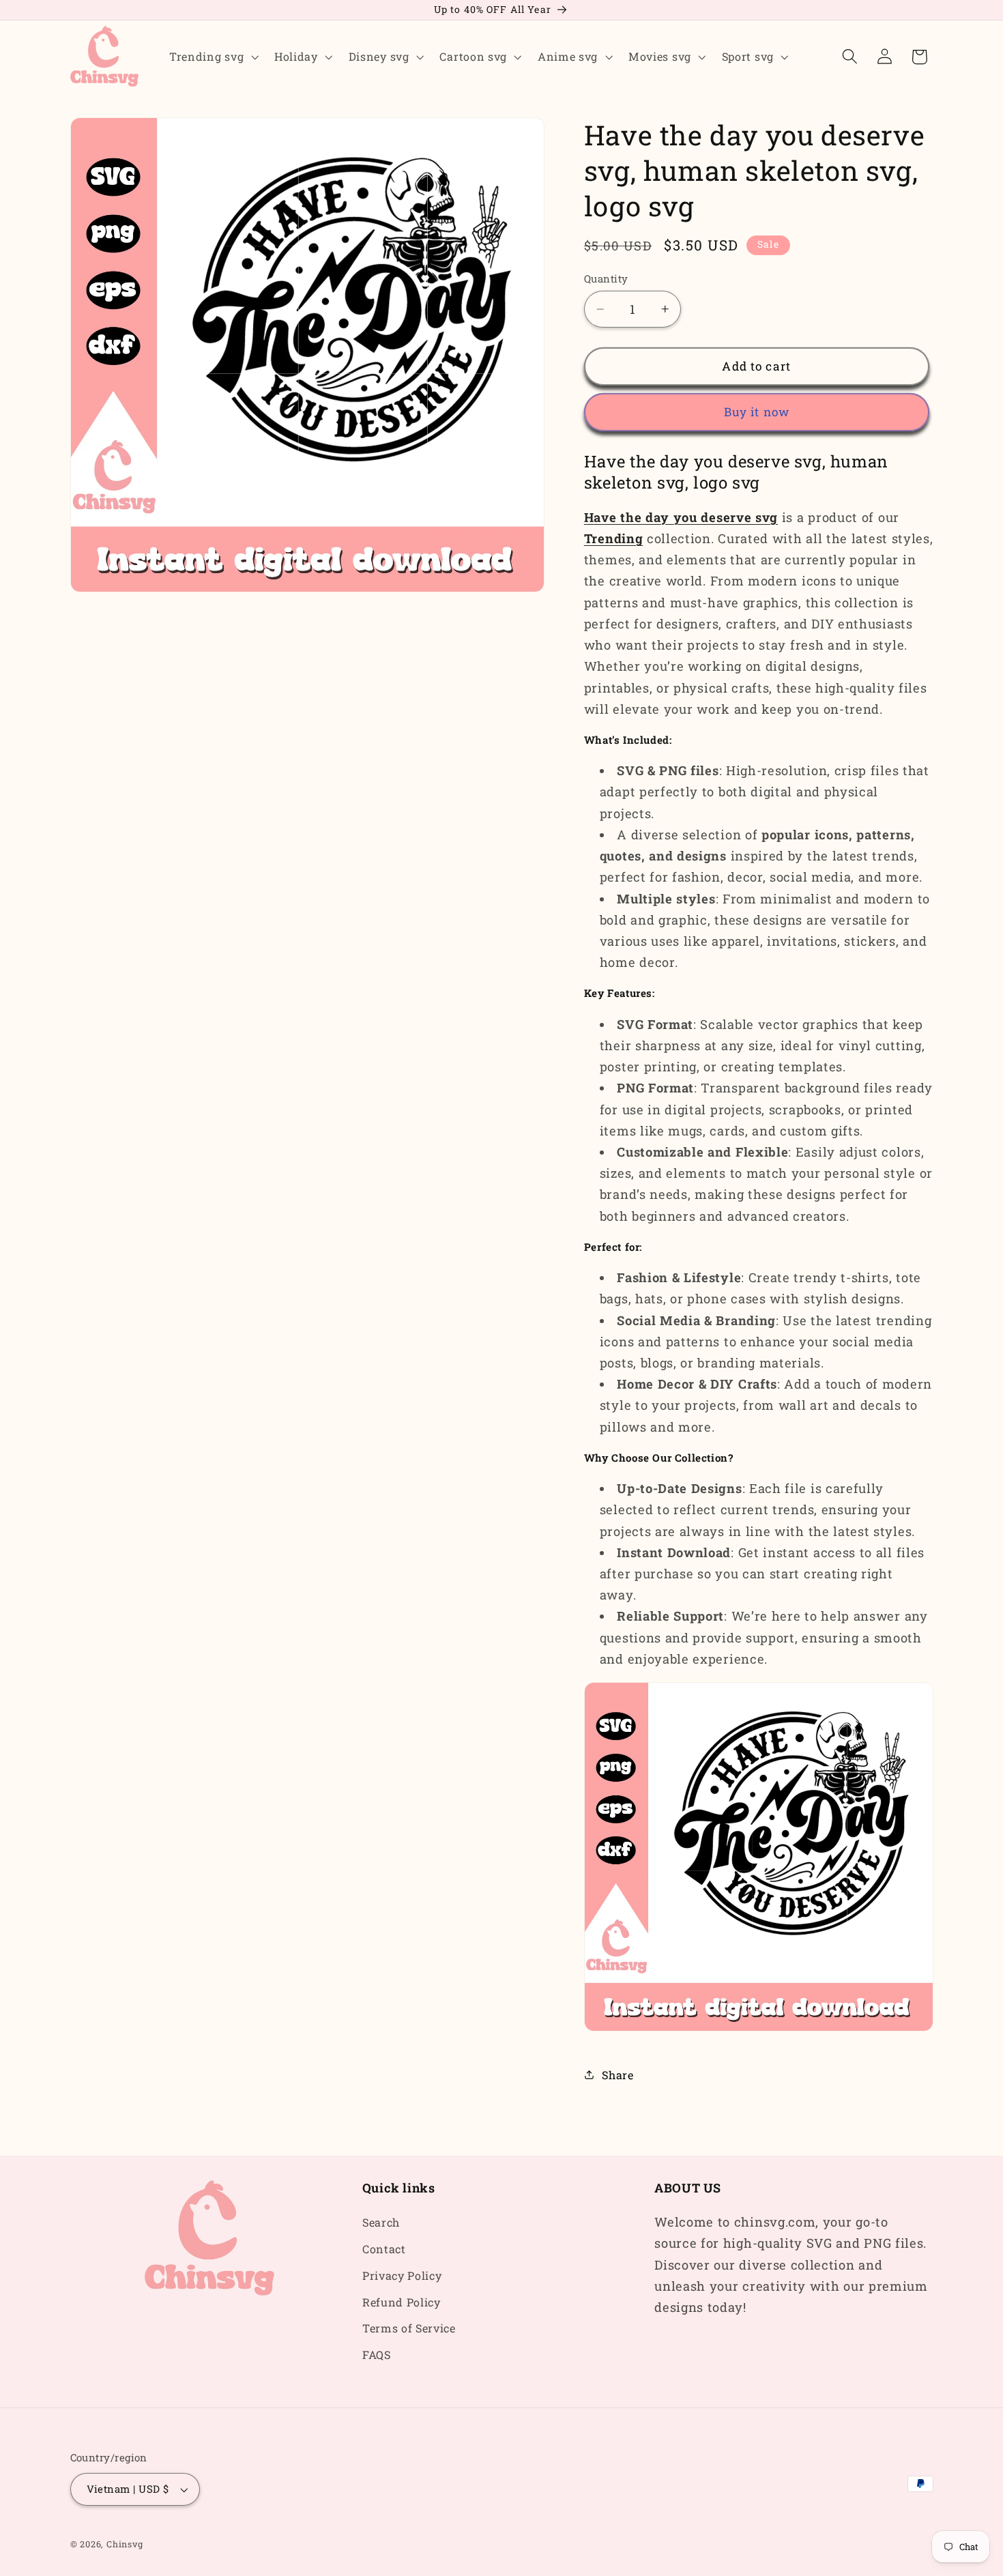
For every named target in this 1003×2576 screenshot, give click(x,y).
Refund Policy (402, 2302)
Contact (384, 2249)
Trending (614, 538)
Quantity (606, 278)
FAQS (377, 2355)
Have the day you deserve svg (681, 517)
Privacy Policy (402, 2275)
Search (381, 2222)
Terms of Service (409, 2329)
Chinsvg (125, 2544)
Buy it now (757, 412)
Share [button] (617, 2075)
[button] (212, 57)
